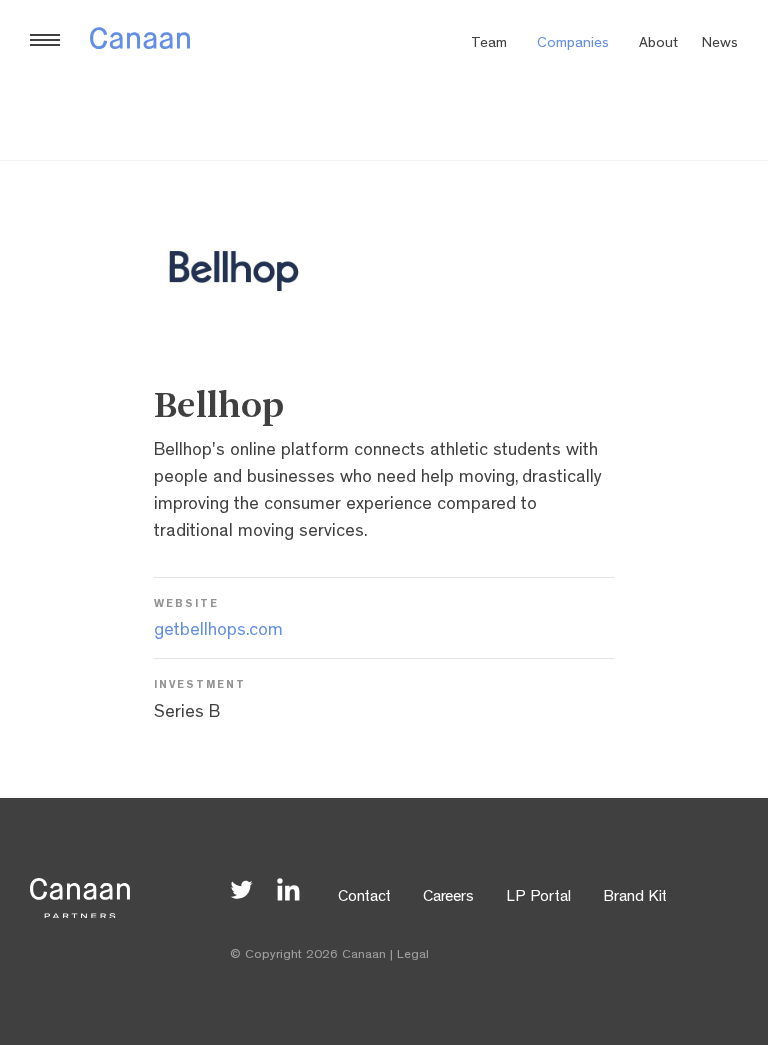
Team (489, 44)
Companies (573, 44)
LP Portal (538, 898)
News (720, 44)
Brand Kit (635, 898)
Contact (364, 898)
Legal (413, 955)
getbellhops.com (218, 632)
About (658, 44)
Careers (448, 898)
